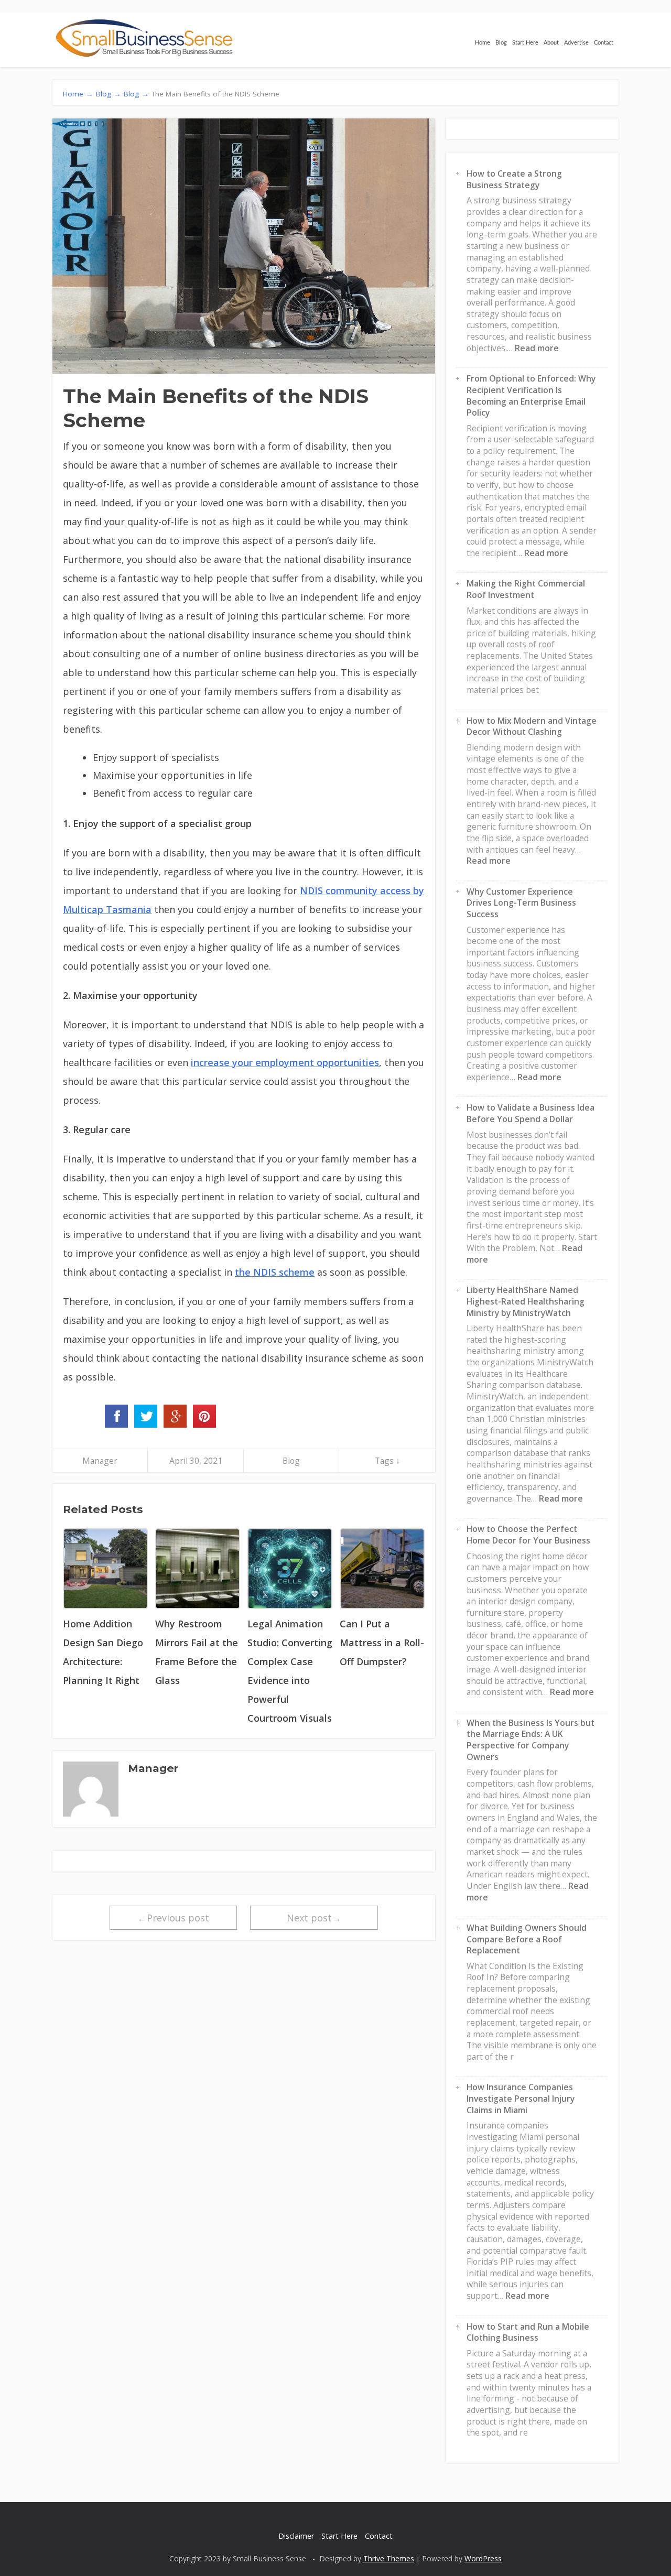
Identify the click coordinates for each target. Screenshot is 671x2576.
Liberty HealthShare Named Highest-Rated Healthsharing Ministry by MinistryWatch (526, 1301)
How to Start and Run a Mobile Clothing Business (528, 2332)
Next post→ (314, 1918)
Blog (501, 43)
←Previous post (173, 1918)
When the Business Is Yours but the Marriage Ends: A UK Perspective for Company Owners (531, 1740)
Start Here (525, 43)
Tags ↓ (387, 1461)
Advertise (576, 43)
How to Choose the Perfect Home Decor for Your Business (528, 1535)
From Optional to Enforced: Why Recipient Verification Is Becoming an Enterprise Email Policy (531, 395)
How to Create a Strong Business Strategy (514, 179)
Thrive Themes (389, 2558)
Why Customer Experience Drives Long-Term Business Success (521, 903)
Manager (100, 1461)
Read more (537, 348)
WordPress (483, 2558)
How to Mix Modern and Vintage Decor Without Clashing (532, 726)
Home (483, 43)
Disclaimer (296, 2536)
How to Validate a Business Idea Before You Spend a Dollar (531, 1113)
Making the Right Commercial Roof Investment (526, 589)
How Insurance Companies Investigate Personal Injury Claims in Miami (521, 2098)
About (551, 43)
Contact (604, 43)
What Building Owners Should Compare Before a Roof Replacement (527, 1939)
